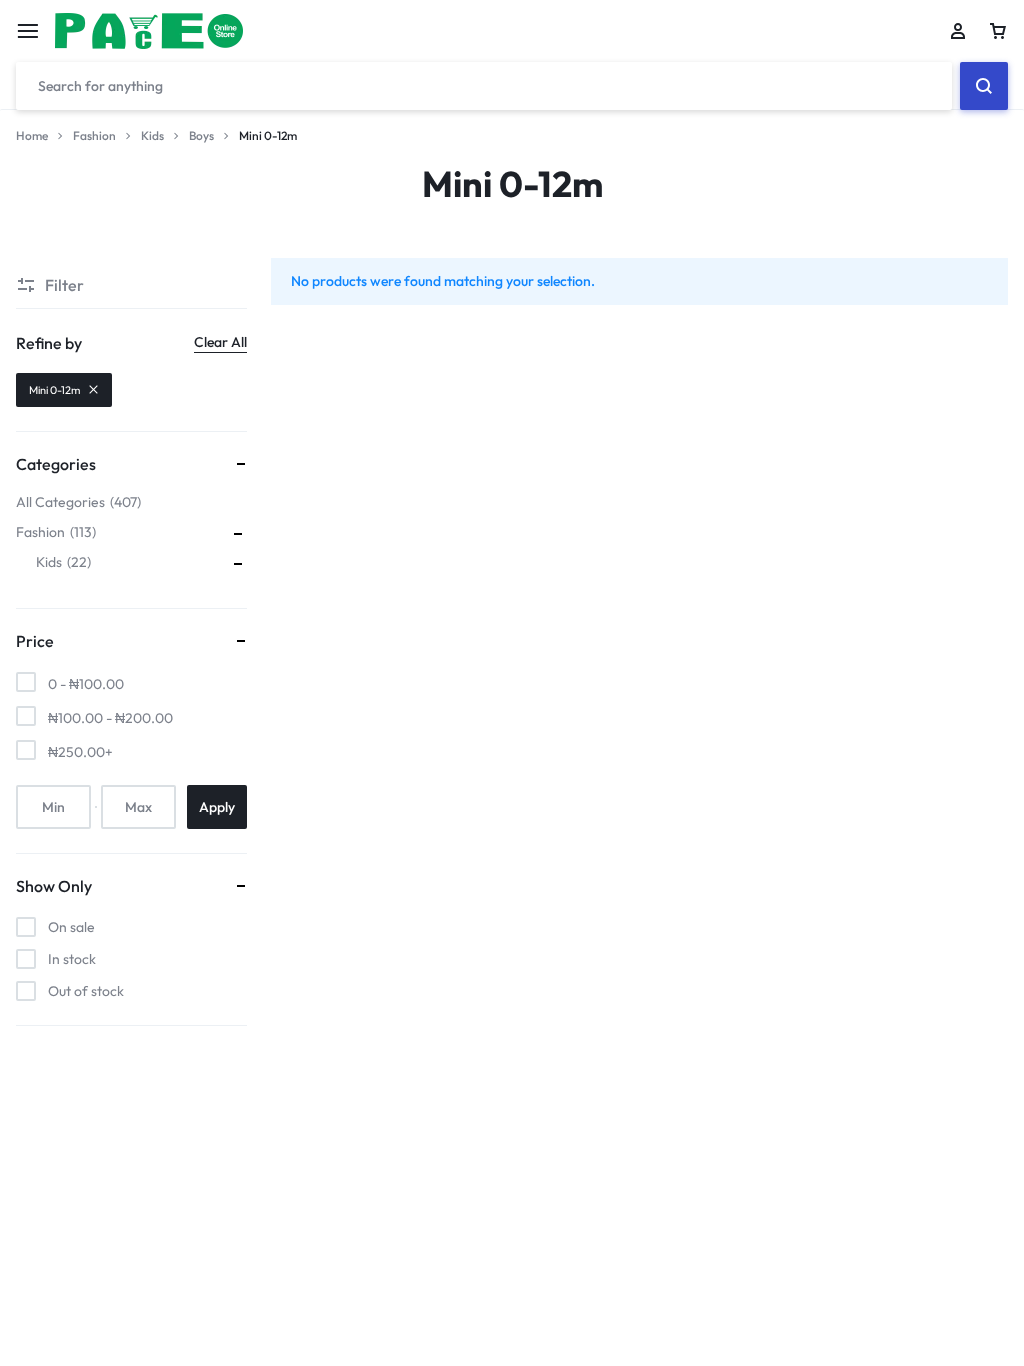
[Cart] (998, 31)
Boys (201, 135)
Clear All (220, 342)
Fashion (94, 135)
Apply (217, 807)
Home (32, 135)
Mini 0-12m (54, 390)
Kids (152, 135)
